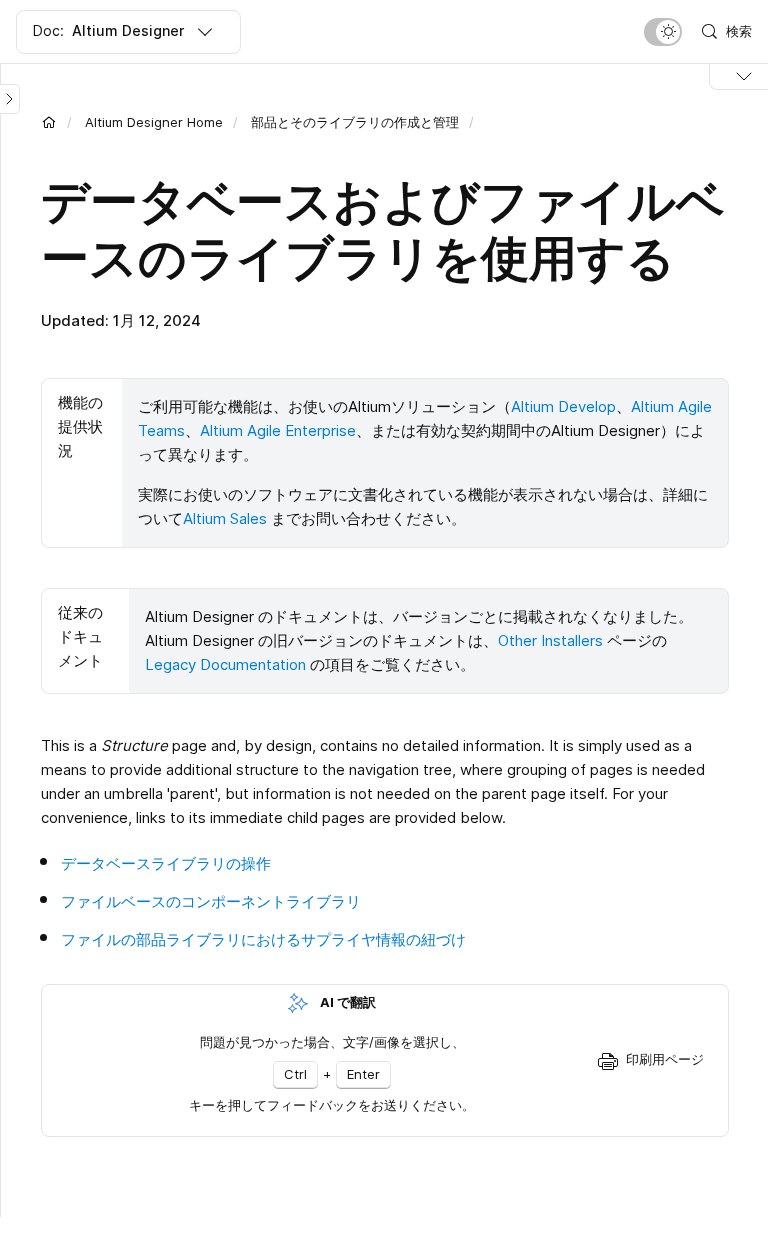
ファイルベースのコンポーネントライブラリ (211, 901)
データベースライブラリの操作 (166, 863)
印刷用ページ (665, 1059)
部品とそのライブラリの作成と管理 (355, 122)
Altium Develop (563, 406)
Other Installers (550, 640)
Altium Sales (225, 518)
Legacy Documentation (225, 664)
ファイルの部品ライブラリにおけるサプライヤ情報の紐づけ (263, 939)
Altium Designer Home (154, 122)
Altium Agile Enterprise (278, 430)
